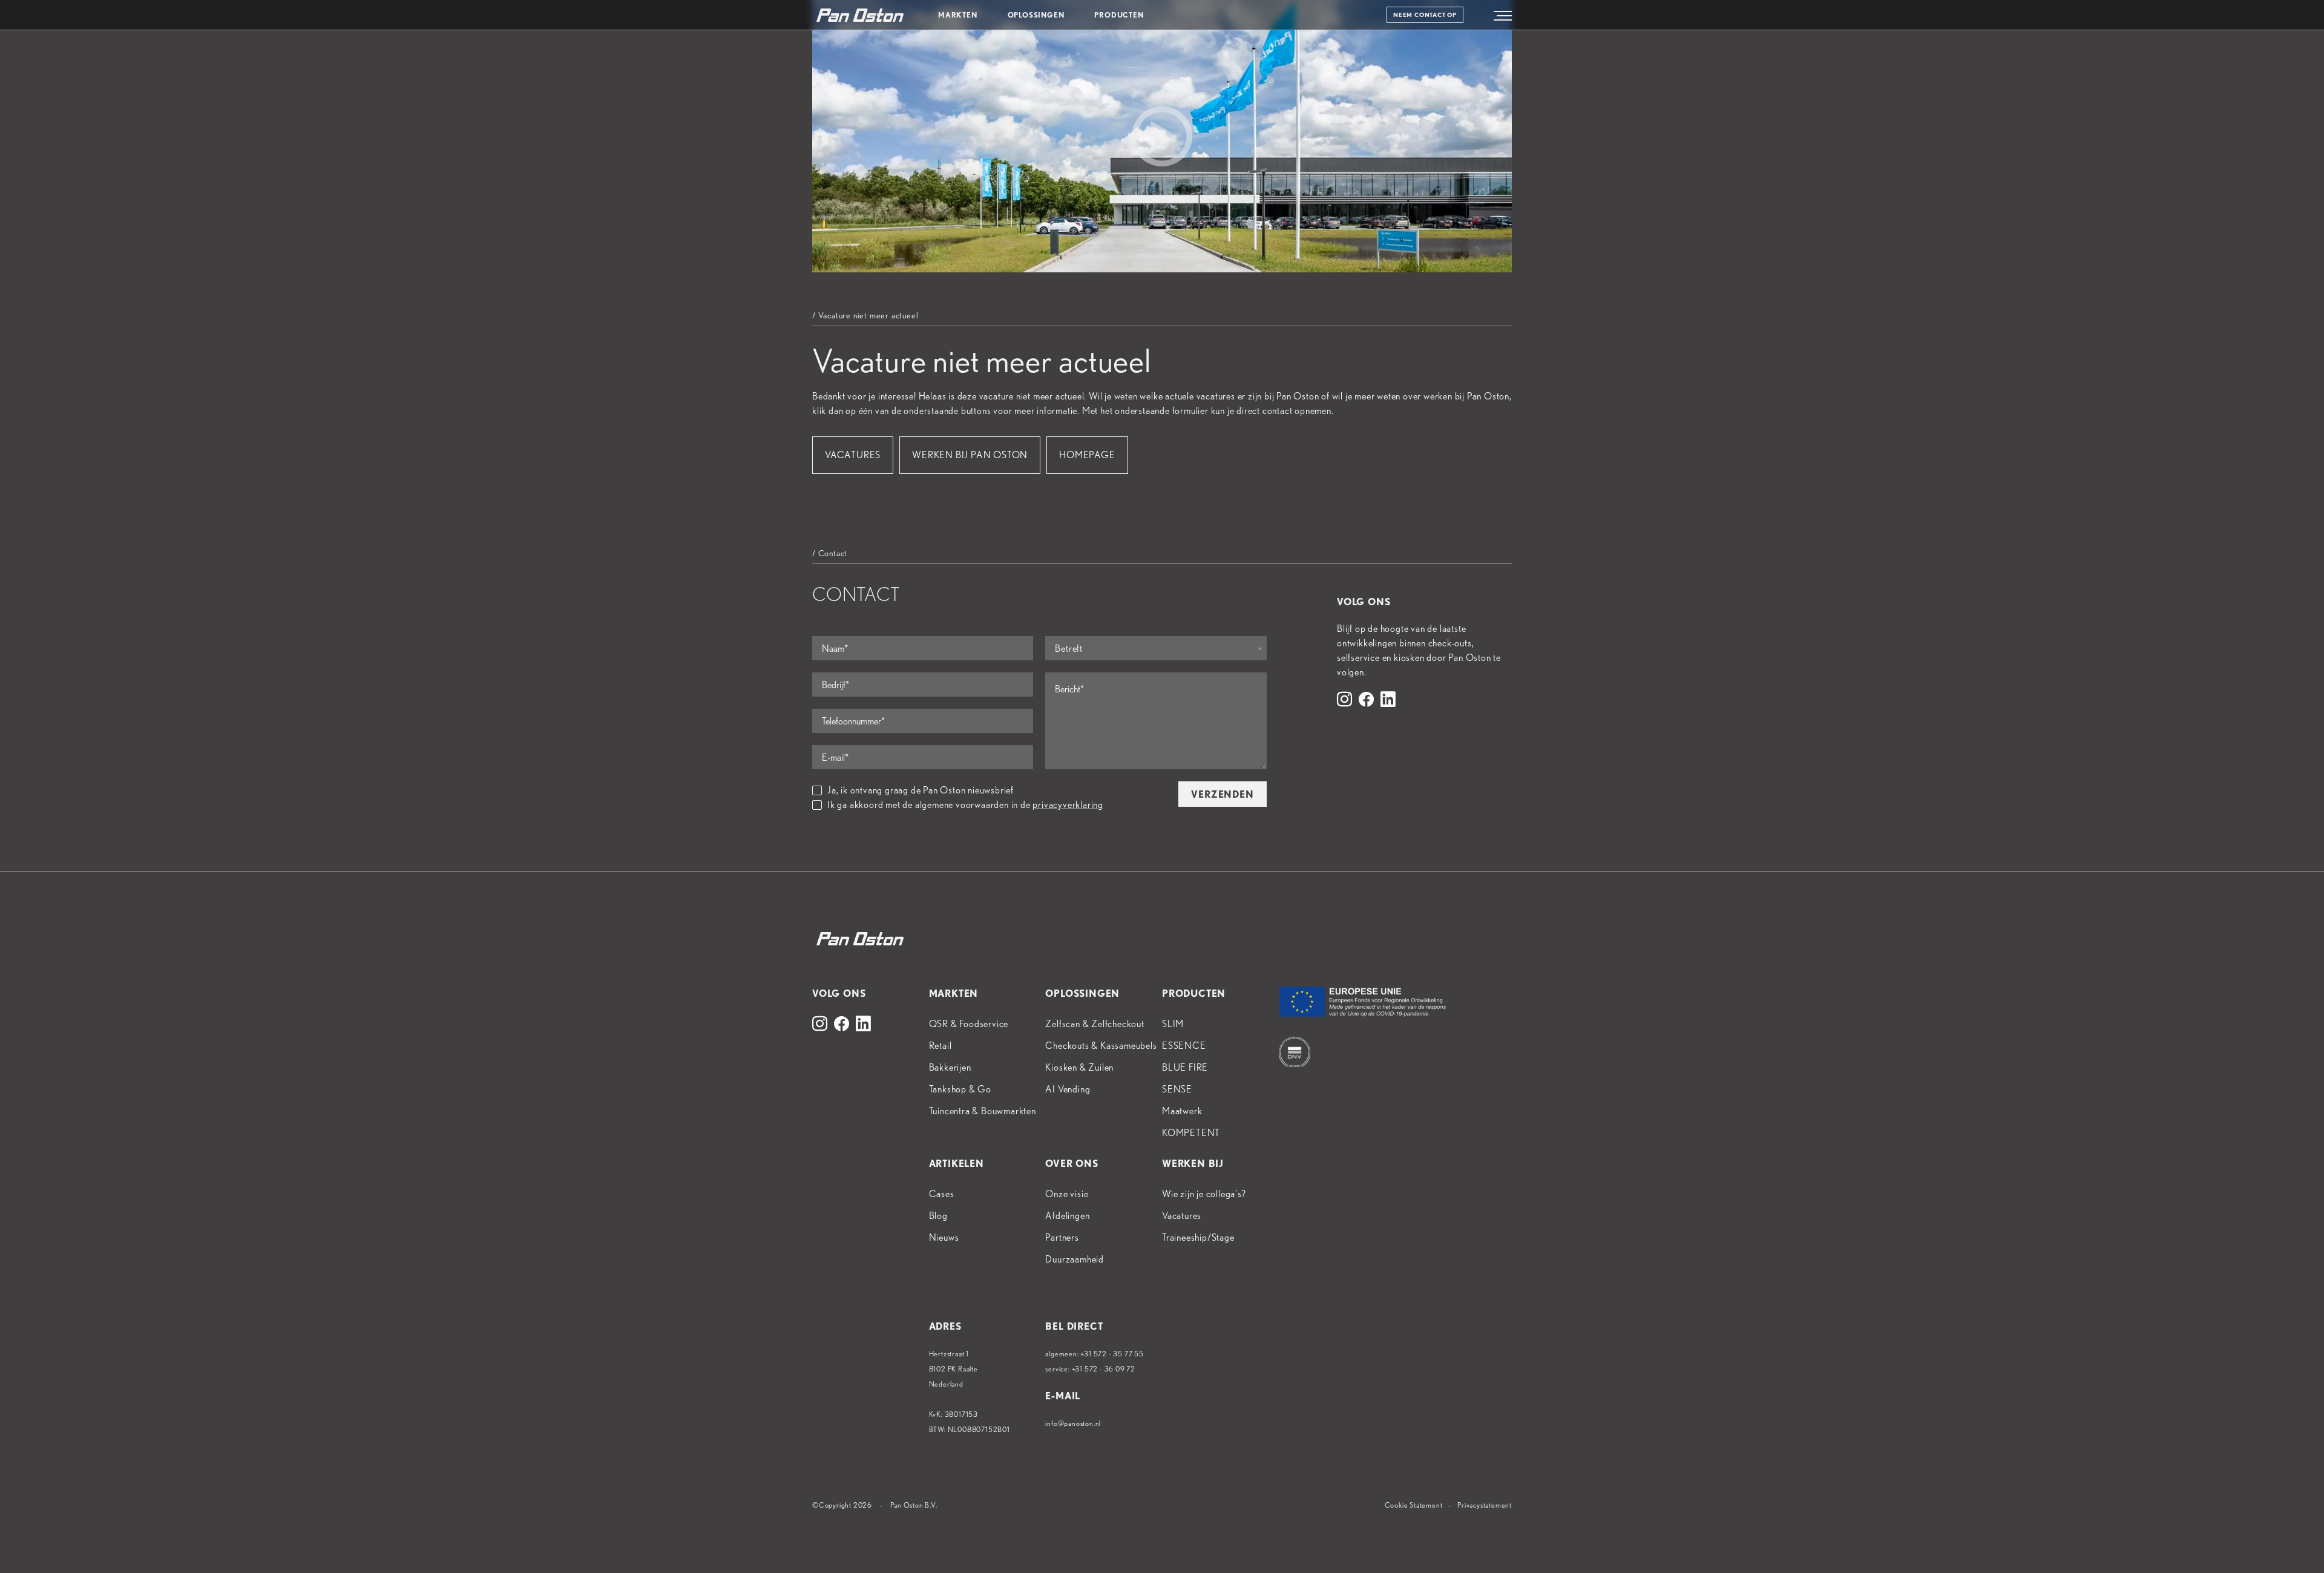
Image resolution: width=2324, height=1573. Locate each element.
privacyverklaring (1068, 805)
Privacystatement (1485, 1505)
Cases (942, 1194)
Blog (938, 1216)
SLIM (1173, 1024)
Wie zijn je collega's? (1204, 1194)
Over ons (1072, 1164)
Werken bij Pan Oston (970, 455)
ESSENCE (1184, 1046)
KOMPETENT (1191, 1133)
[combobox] (1156, 648)
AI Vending (1068, 1089)
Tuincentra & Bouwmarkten (983, 1111)
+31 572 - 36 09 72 (1104, 1369)
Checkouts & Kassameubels (1101, 1046)
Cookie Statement (1414, 1505)
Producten (1119, 15)
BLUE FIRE (1185, 1067)
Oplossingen (1036, 15)
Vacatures (853, 455)
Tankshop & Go (960, 1089)
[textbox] (1156, 649)
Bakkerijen (950, 1067)
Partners (1062, 1237)
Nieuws (944, 1237)
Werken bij (1193, 1164)
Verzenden (1222, 794)
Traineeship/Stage (1198, 1237)
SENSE (1177, 1089)
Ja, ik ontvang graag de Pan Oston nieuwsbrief (921, 790)
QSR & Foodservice (969, 1024)
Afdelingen (1067, 1216)
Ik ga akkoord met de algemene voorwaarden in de (965, 805)
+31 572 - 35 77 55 (1112, 1354)
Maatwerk (1182, 1111)
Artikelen (957, 1164)
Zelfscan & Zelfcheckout (1095, 1024)
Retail (940, 1046)
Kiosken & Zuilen (1079, 1067)
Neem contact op (1425, 15)
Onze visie (1067, 1194)
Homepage (1087, 455)
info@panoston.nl (1073, 1423)
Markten (958, 15)
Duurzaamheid (1075, 1259)
